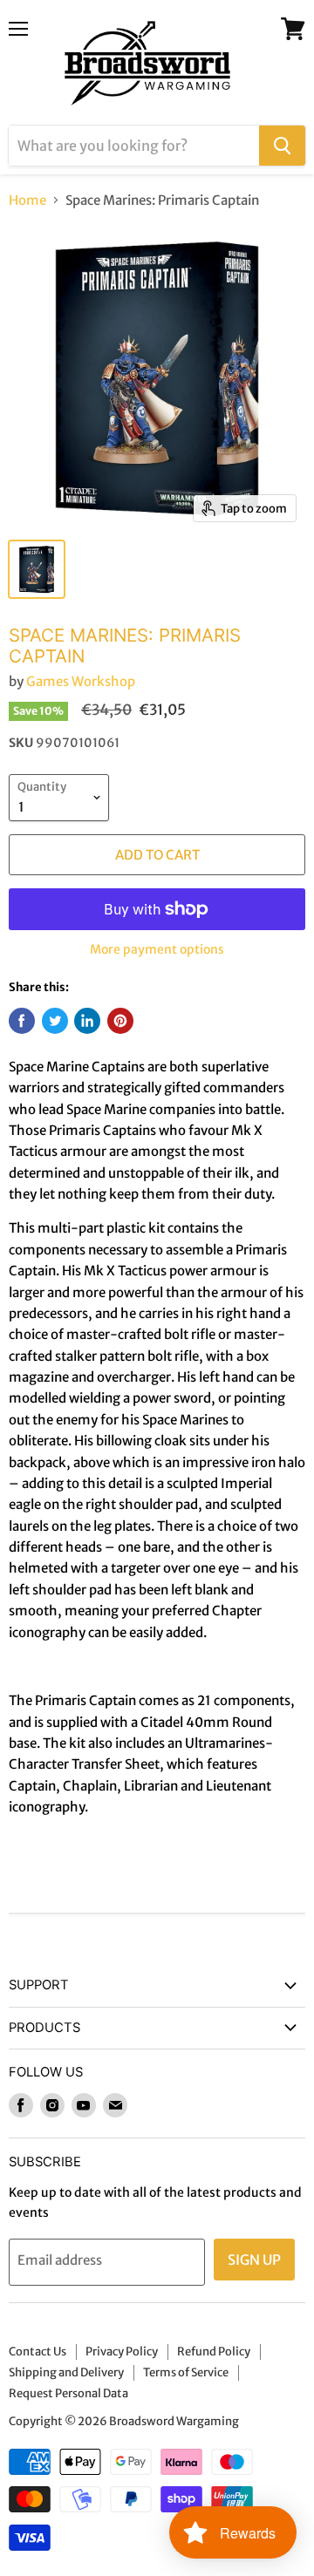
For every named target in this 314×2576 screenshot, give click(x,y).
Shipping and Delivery (66, 2372)
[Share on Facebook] (22, 1021)
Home (27, 200)
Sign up (254, 2260)
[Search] (282, 146)
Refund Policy (214, 2352)
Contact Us (38, 2352)
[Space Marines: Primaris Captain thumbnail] (37, 569)
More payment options (157, 949)
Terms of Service (186, 2372)
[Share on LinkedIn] (87, 1021)
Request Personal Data (68, 2393)
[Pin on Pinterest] (120, 1021)
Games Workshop (81, 681)
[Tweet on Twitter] (55, 1021)
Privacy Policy (122, 2352)
